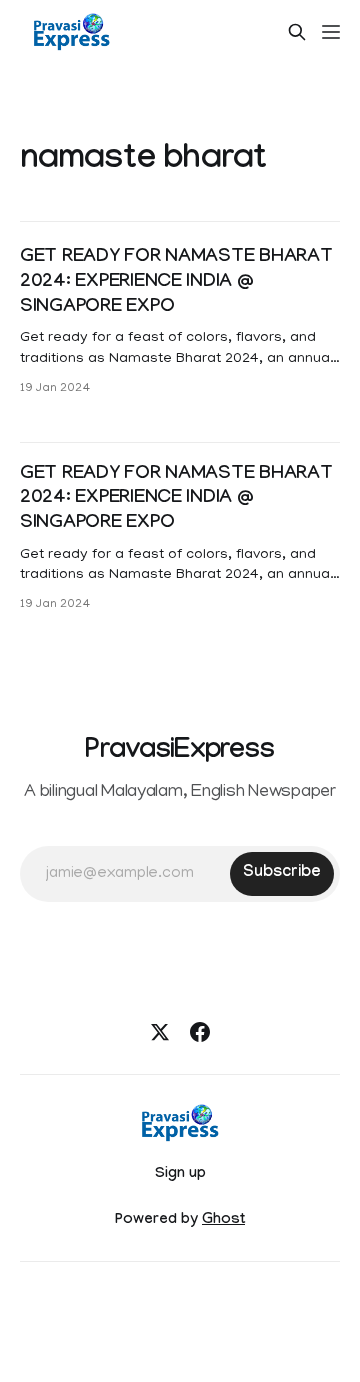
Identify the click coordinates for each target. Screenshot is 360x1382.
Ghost (223, 1221)
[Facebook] (200, 1032)
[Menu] (331, 32)
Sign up (180, 1175)
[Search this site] (297, 32)
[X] (160, 1032)
